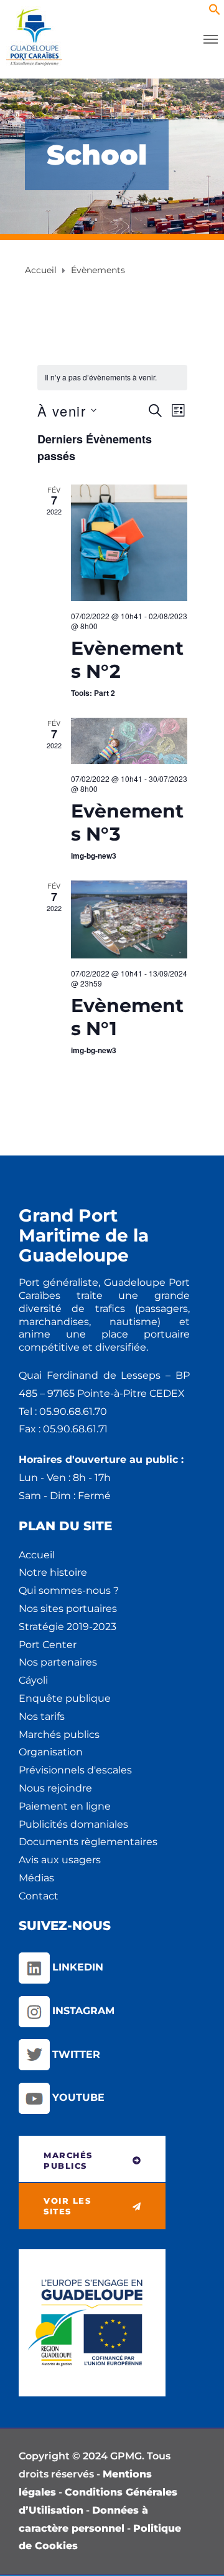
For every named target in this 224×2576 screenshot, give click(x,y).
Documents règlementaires (88, 1842)
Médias (36, 1878)
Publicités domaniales (73, 1824)
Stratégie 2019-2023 (68, 1627)
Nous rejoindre (55, 1788)
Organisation (51, 1752)
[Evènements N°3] (129, 740)
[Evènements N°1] (129, 919)
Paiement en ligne (65, 1806)
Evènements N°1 (127, 1017)
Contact (39, 1896)
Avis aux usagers (60, 1860)
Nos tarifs (42, 1716)
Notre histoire (53, 1572)
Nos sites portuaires (68, 1609)
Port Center (48, 1645)
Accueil (37, 1555)
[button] (215, 12)
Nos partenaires (58, 1662)
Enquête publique (65, 1698)
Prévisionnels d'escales (75, 1770)
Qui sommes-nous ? (69, 1590)
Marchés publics (59, 1734)
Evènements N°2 (127, 660)
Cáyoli (33, 1680)
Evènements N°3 (127, 822)
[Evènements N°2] (129, 543)
